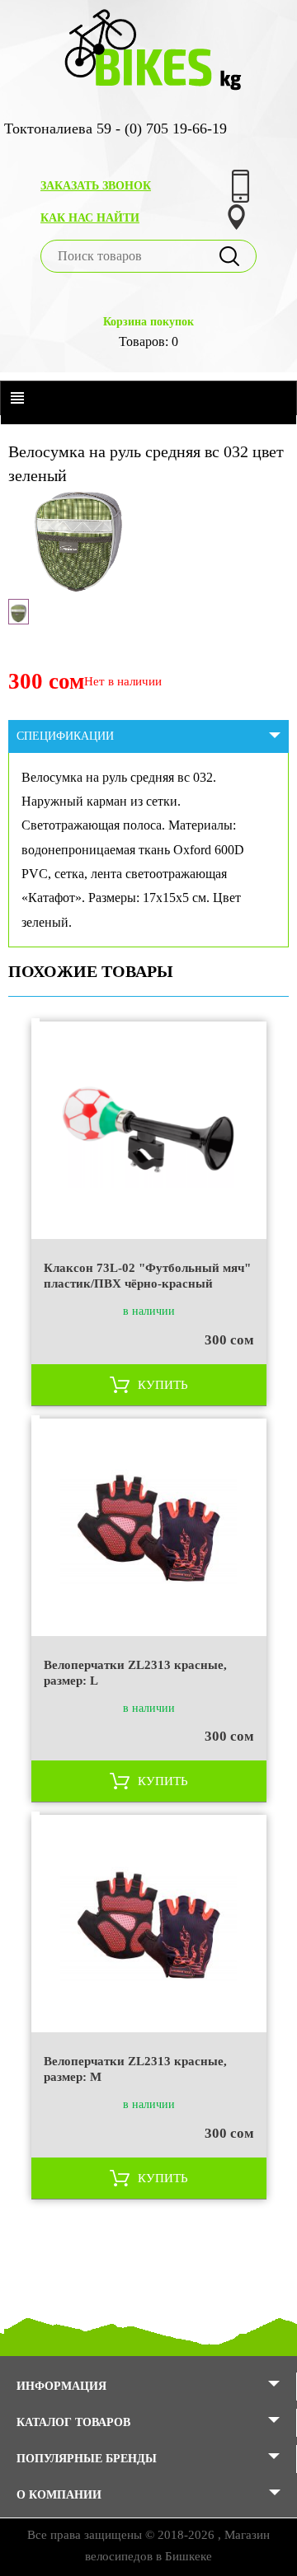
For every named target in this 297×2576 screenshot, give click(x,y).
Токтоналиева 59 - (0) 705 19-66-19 (115, 129)
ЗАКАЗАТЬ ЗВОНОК (96, 186)
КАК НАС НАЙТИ (90, 218)
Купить (163, 1385)
